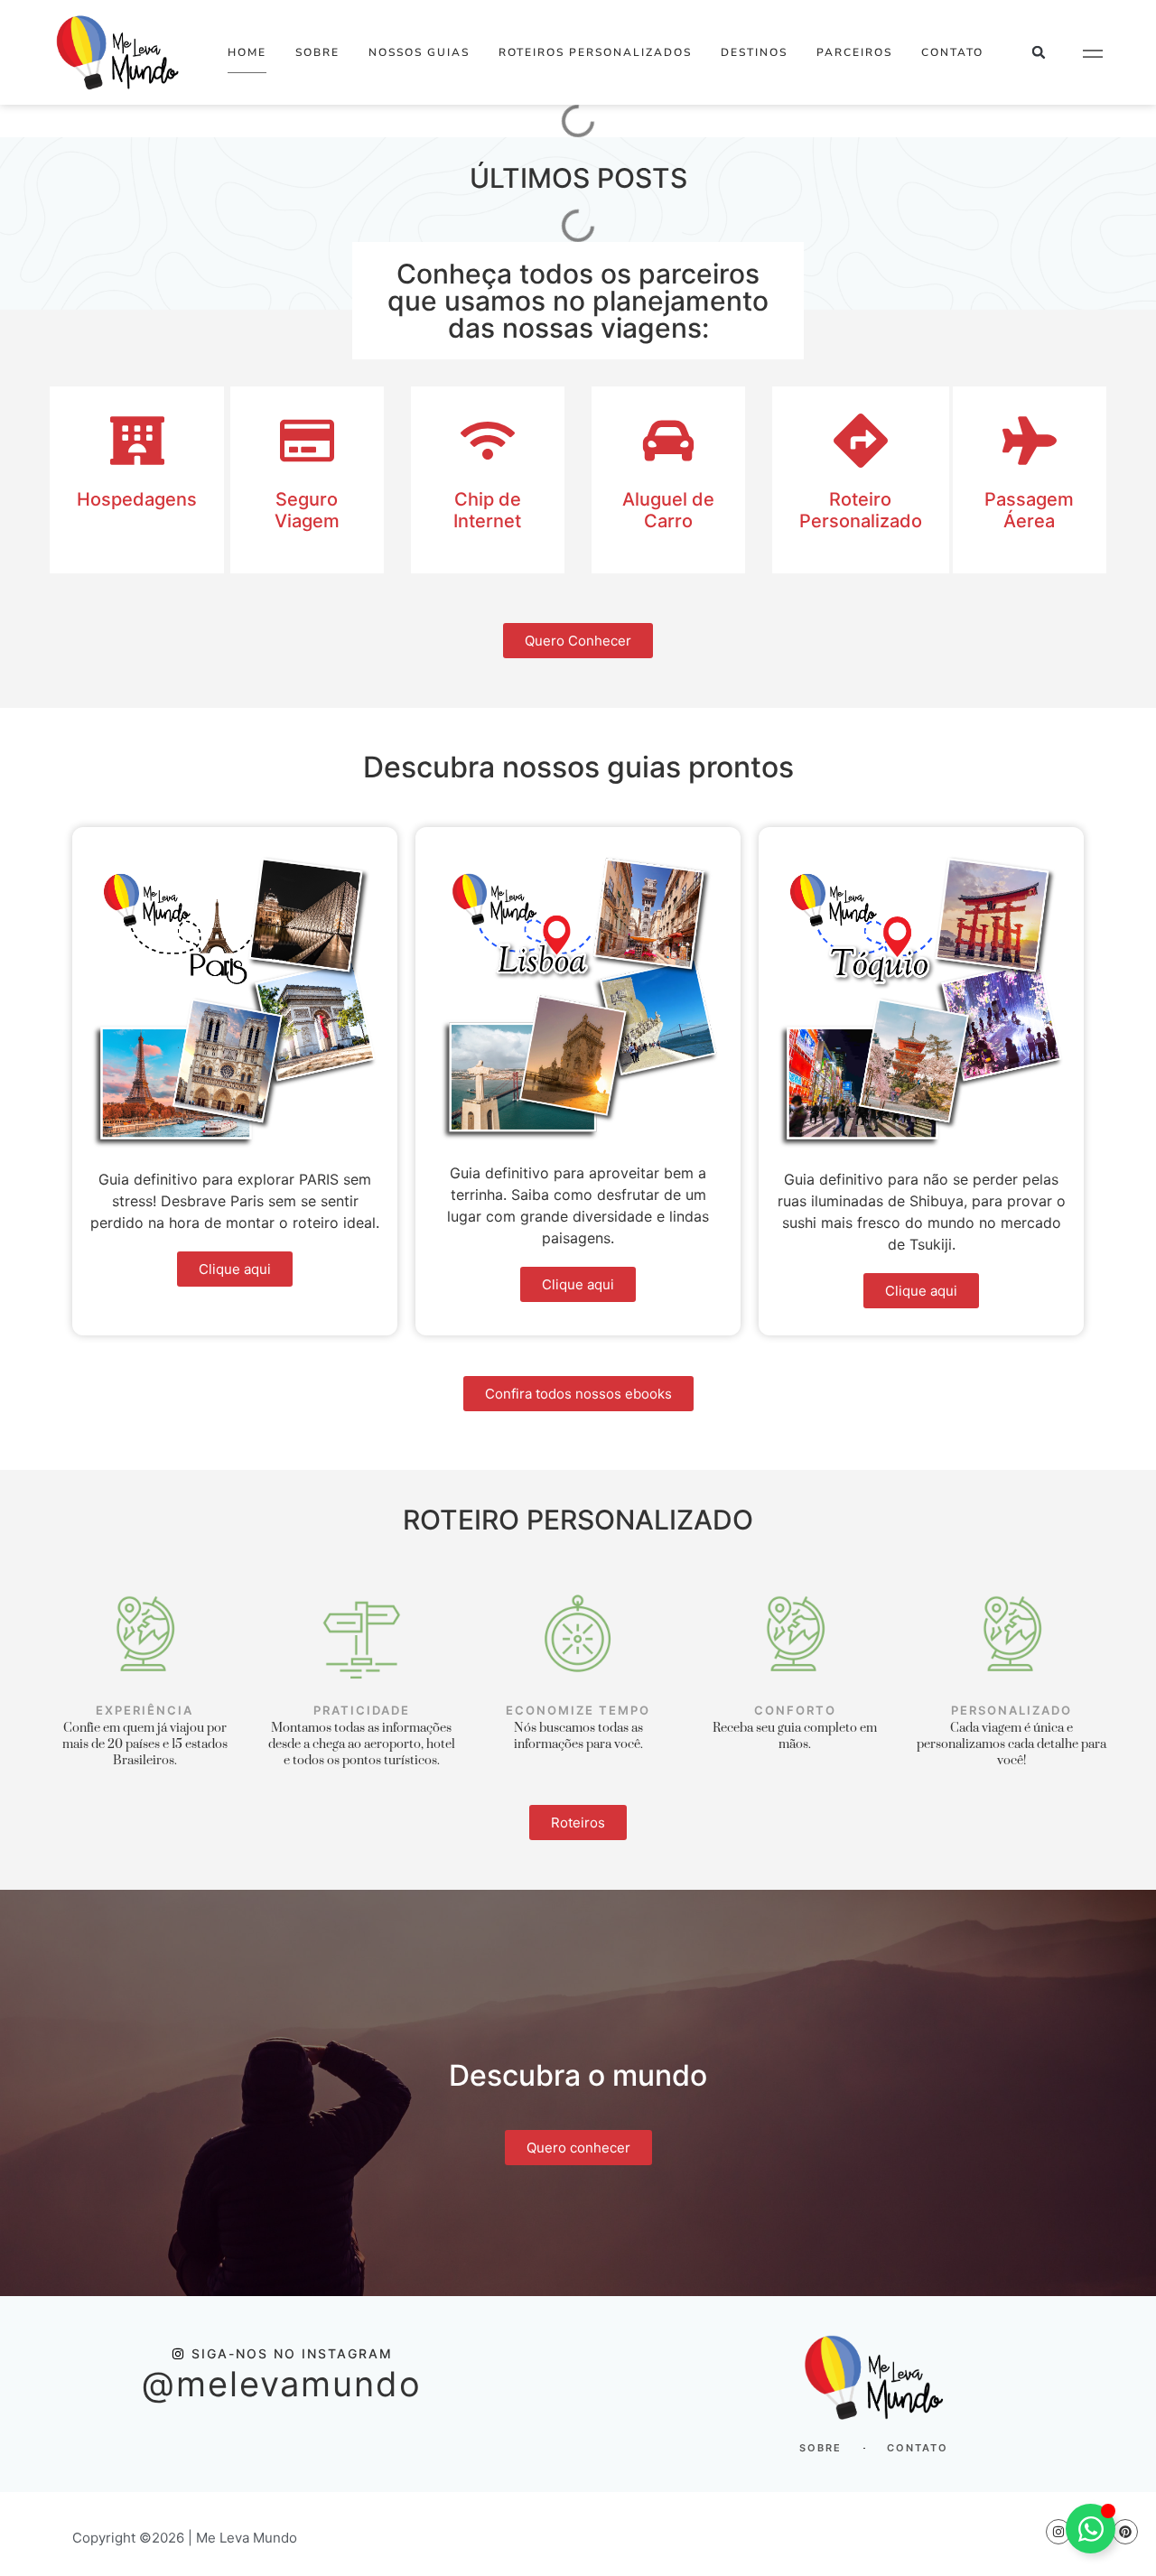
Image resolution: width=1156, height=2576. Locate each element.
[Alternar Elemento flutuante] (1091, 2529)
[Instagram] (1058, 2532)
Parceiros (854, 52)
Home (247, 52)
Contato (952, 52)
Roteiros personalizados (595, 52)
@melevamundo (282, 2384)
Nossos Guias (419, 52)
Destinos (754, 52)
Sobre (317, 52)
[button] (1039, 53)
